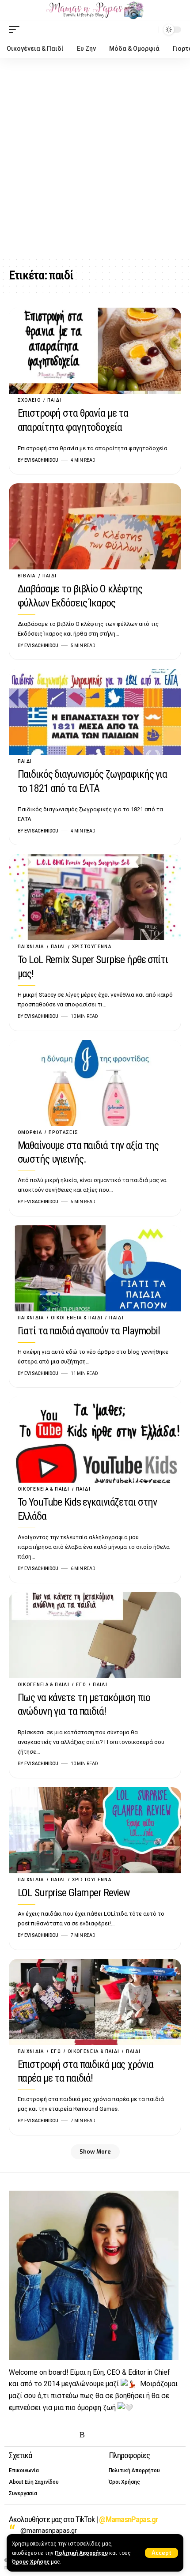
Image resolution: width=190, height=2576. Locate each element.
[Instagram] (42, 2435)
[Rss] (82, 2435)
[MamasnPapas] (95, 10)
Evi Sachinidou (41, 460)
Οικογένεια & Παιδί (77, 1318)
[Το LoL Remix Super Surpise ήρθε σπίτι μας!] (95, 897)
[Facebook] (14, 2435)
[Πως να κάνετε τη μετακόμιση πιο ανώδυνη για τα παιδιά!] (95, 1635)
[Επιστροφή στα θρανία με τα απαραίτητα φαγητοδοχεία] (95, 351)
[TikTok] (69, 2435)
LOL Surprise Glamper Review (74, 1893)
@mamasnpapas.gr (49, 2531)
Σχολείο (29, 400)
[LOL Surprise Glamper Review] (95, 1830)
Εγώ (81, 1685)
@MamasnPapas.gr (128, 2519)
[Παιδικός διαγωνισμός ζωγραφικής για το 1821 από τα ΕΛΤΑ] (95, 712)
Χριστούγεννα (92, 947)
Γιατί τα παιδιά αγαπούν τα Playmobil (89, 1331)
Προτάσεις (63, 1132)
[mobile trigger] (16, 30)
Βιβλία (27, 576)
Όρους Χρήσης (31, 2562)
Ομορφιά (30, 1132)
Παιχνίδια (31, 947)
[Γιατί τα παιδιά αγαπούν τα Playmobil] (95, 1268)
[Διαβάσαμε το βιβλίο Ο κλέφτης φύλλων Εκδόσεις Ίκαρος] (95, 526)
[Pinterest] (55, 2435)
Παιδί (55, 400)
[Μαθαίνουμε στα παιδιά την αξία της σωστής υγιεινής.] (95, 1083)
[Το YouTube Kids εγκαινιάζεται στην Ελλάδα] (95, 1440)
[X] (28, 2435)
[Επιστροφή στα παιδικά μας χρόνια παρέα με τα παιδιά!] (95, 2002)
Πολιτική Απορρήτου (81, 2553)
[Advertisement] (95, 157)
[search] (150, 29)
